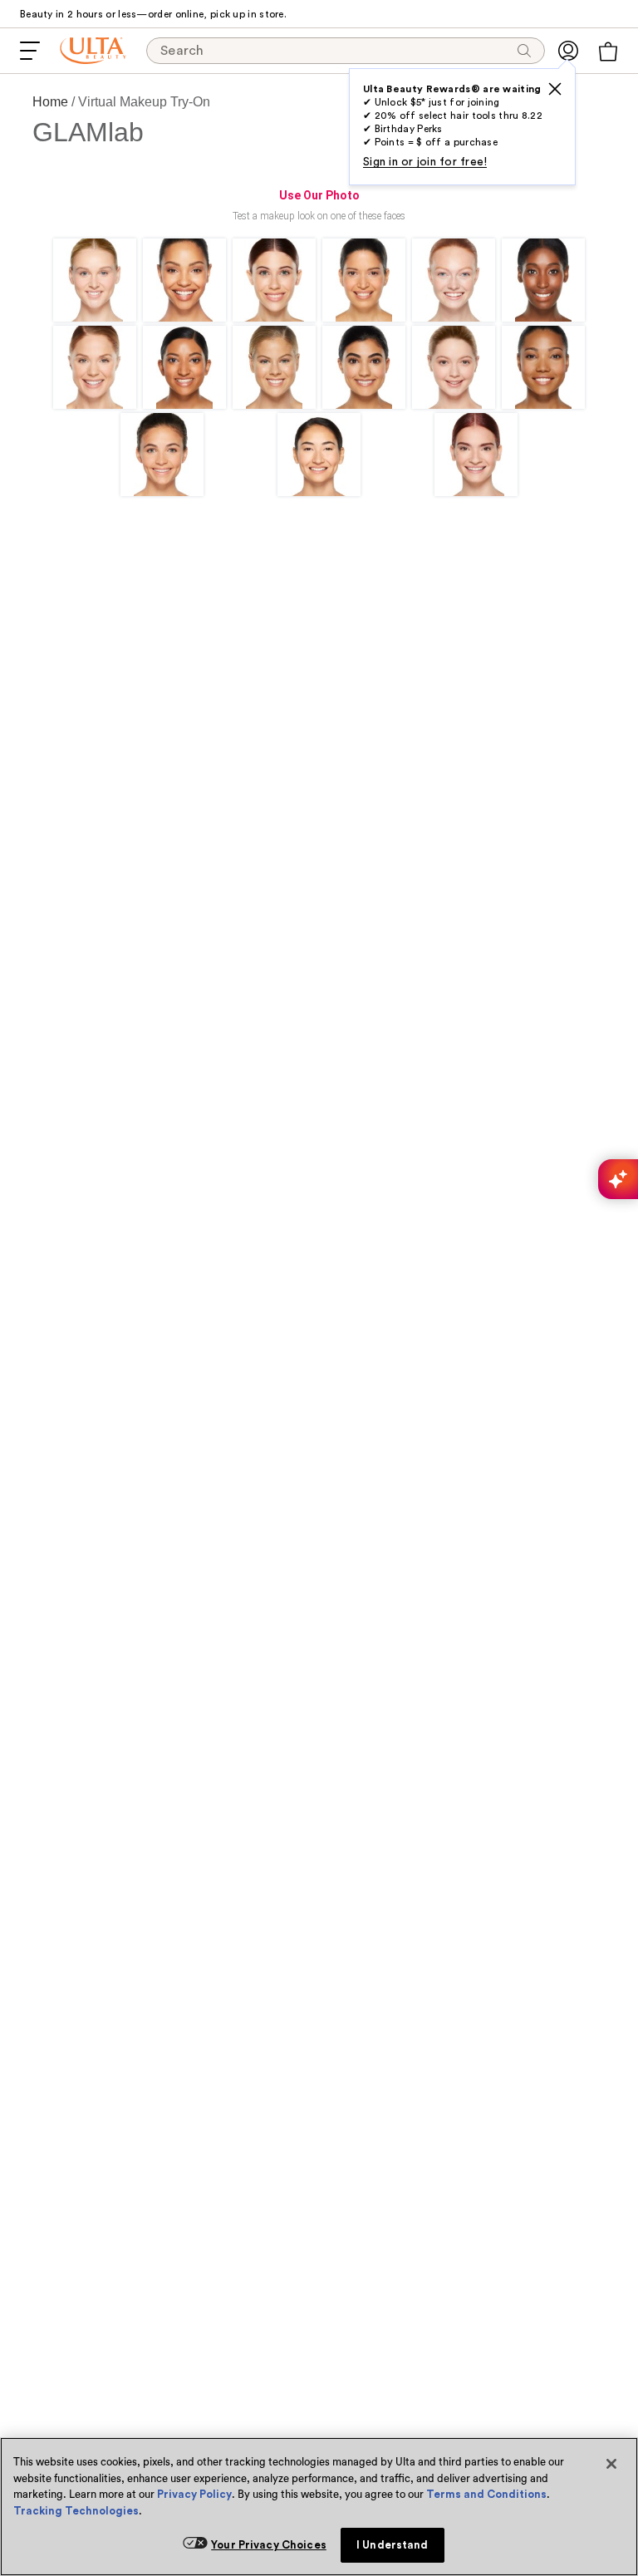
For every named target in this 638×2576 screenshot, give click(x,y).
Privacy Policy (194, 2494)
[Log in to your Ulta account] (568, 51)
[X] (555, 89)
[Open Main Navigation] (30, 51)
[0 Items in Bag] (608, 52)
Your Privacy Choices (269, 2545)
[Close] (611, 2464)
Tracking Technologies (76, 2511)
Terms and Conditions (486, 2494)
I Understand (393, 2545)
